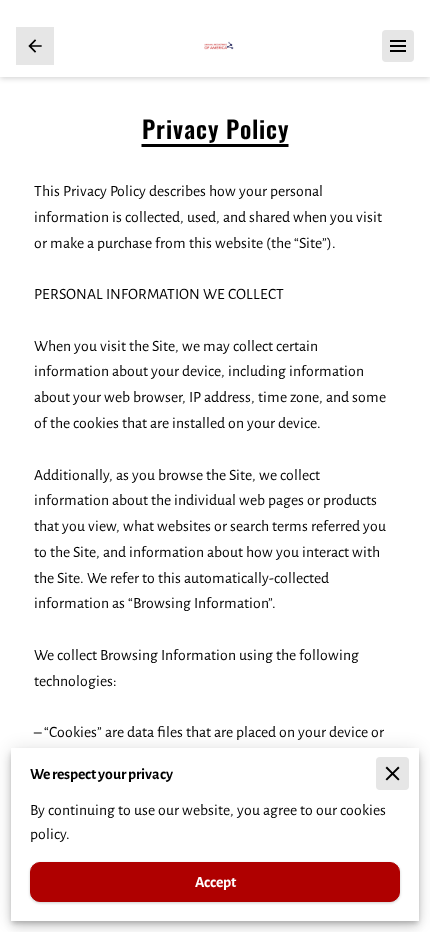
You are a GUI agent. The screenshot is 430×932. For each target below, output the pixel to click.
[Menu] (398, 46)
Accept (215, 882)
